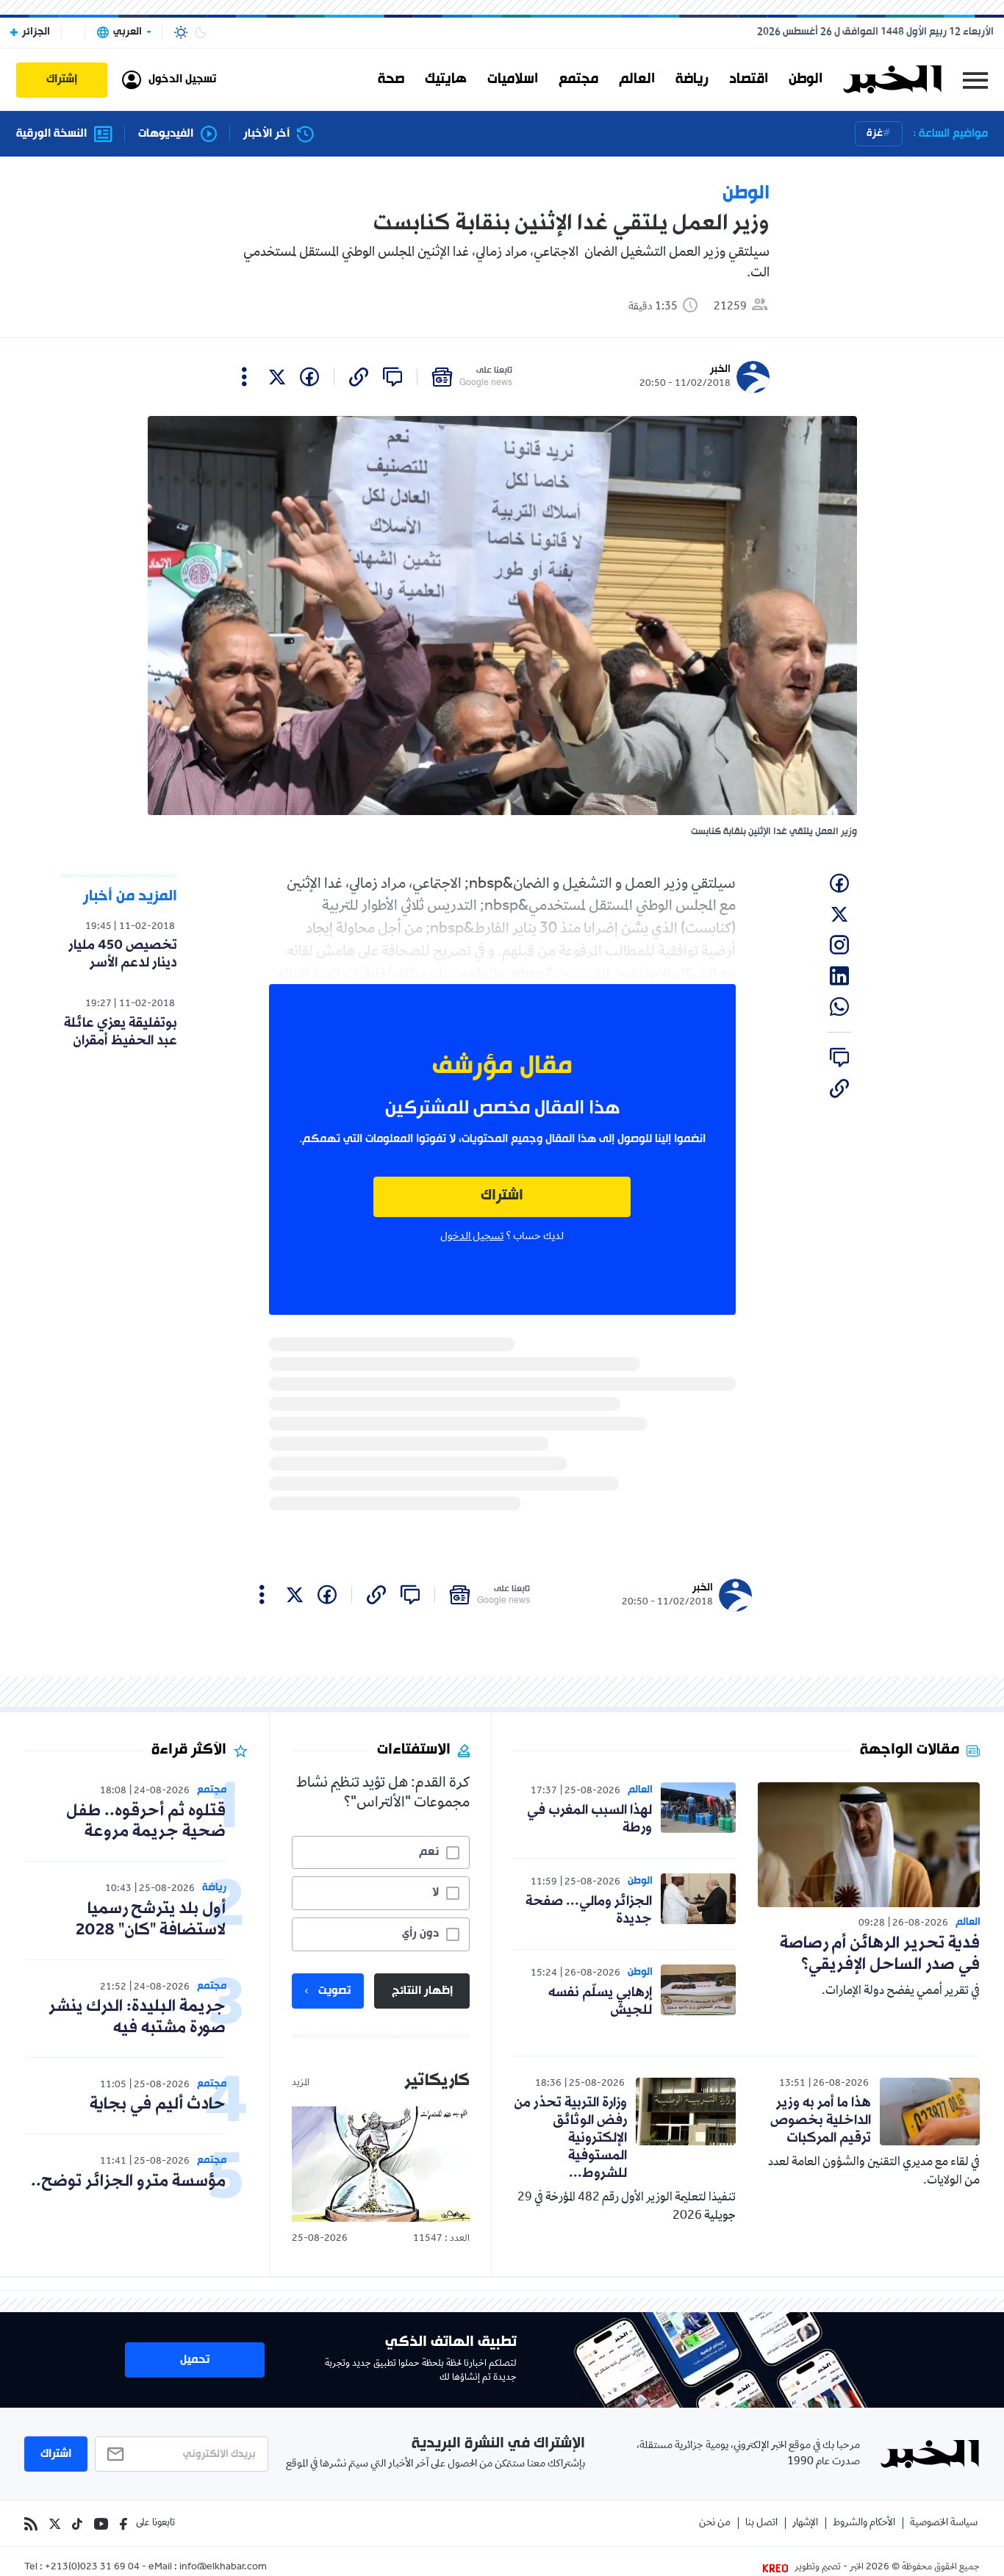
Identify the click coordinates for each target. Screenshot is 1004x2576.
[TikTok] (77, 2524)
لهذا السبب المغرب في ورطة (589, 1819)
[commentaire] (392, 377)
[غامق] (201, 32)
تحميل (195, 2360)
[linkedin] (839, 976)
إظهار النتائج (422, 1991)
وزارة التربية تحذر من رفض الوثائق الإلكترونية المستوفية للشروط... (570, 2138)
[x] (277, 377)
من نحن (715, 2523)
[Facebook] (123, 2524)
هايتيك (446, 79)
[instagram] (839, 945)
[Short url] (359, 377)
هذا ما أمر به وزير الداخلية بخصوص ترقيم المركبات (821, 2120)
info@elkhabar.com (223, 2568)
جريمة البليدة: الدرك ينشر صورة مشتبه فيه (137, 2017)
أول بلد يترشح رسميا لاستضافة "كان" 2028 (151, 1920)
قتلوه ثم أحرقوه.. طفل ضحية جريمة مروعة (146, 1822)
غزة (875, 133)
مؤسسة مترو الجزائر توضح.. (128, 2182)
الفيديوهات (166, 134)
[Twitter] (55, 2524)
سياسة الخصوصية (944, 2523)
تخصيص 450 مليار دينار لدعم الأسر (123, 954)
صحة (391, 79)
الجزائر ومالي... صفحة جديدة (589, 1910)
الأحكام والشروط (864, 2523)
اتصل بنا (761, 2523)
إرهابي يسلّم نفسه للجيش (600, 2001)
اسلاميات (513, 79)
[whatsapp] (839, 1007)
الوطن (806, 79)
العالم (637, 79)
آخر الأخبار (266, 134)
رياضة (692, 79)
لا (435, 1892)
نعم (429, 1852)
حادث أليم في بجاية (158, 2105)
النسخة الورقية (51, 134)
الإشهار (805, 2523)
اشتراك (502, 1196)
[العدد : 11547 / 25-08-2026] (381, 2164)
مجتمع (578, 79)
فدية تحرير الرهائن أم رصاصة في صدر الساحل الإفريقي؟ (880, 1954)
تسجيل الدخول (472, 1237)
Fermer (975, 80)
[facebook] (309, 377)
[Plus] (244, 377)
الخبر (720, 369)
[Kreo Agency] (778, 2568)
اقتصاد (749, 79)
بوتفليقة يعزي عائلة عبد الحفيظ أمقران (121, 1032)
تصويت (334, 1991)
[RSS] (31, 2524)
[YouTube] (101, 2524)
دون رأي (420, 1934)
